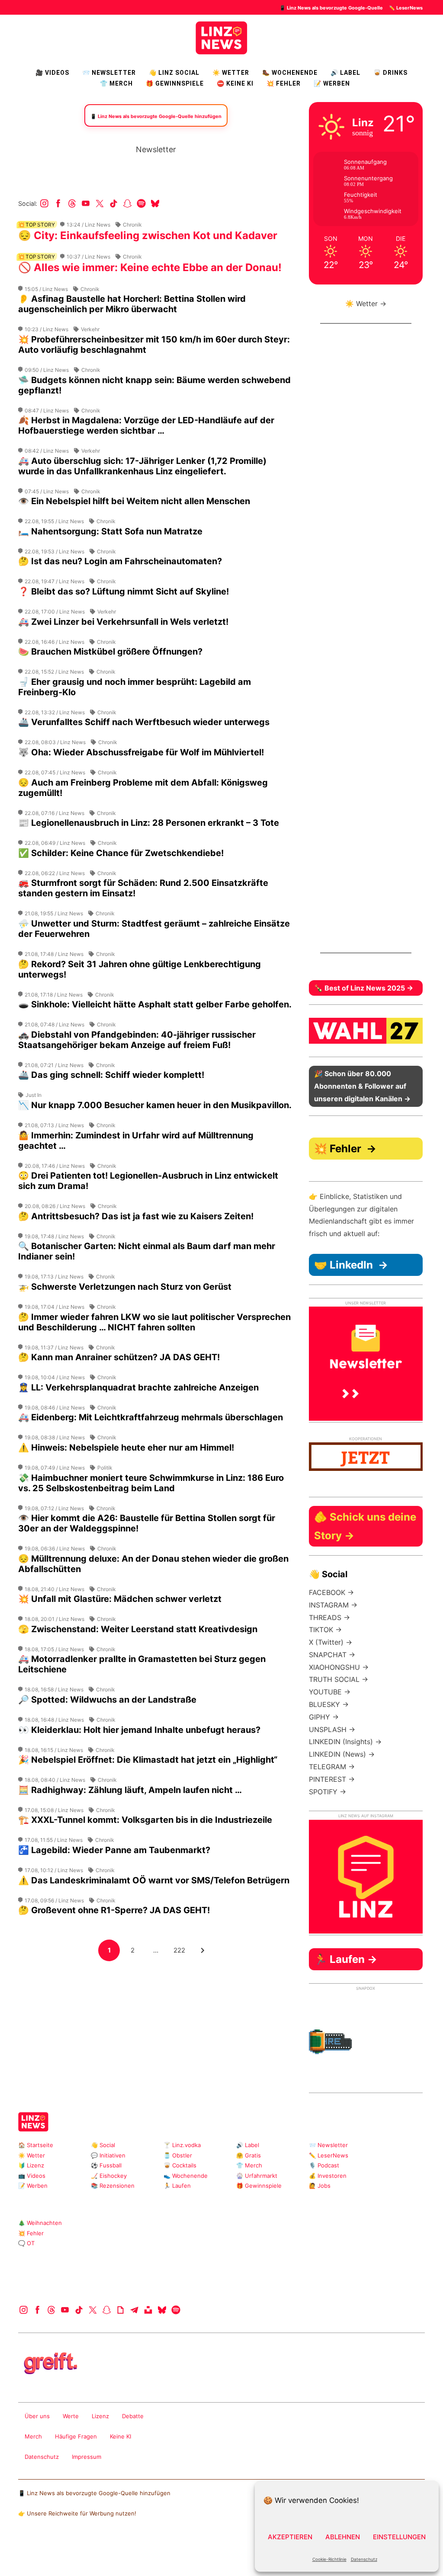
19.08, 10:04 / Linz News (55, 1377)
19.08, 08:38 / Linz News (55, 1437)
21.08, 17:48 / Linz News (54, 954)
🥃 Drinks (390, 73)
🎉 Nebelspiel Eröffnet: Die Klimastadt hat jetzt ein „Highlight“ (148, 1760)
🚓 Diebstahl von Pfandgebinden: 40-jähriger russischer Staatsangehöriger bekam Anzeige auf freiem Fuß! (137, 1040)
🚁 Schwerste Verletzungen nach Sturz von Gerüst (125, 1287)
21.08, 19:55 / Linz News (54, 913)
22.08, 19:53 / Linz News (55, 551)
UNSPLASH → (332, 1729)
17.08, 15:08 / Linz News (54, 1810)
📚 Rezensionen (113, 2186)
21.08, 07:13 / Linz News (54, 1125)
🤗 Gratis (249, 2155)
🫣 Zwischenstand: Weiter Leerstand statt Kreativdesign (138, 1629)
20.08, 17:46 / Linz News (55, 1166)
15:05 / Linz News (46, 289)
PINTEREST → (332, 1779)
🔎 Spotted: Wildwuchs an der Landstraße (107, 1700)
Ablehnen (343, 2537)
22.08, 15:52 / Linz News (54, 672)
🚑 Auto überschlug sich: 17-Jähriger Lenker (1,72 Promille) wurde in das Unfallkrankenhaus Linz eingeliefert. (142, 466)
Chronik (132, 225)
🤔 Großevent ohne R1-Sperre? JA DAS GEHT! (114, 1910)
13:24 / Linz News (88, 225)
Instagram (44, 203)
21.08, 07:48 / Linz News (55, 1024)
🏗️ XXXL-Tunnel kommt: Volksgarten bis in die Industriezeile (145, 1820)
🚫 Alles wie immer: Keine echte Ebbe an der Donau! (150, 267)
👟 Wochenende (186, 2176)
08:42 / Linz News (47, 451)
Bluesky (155, 203)
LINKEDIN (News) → (342, 1754)
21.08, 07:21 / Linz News (54, 1065)
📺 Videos (32, 2176)
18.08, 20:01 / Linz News (55, 1619)
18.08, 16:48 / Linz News (54, 1720)
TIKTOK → (325, 1630)
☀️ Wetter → (366, 304)
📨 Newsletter (109, 73)
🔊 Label (345, 73)
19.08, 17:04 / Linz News (55, 1307)
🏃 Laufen (177, 2186)
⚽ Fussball (106, 2165)
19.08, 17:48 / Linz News (54, 1236)
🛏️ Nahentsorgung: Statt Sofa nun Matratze (110, 531)
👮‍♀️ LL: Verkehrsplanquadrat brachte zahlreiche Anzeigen (138, 1387)
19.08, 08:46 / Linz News (55, 1408)
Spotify (141, 203)
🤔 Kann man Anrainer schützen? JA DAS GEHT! (119, 1357)
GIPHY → (324, 1717)
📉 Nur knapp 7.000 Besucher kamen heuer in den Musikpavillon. (155, 1105)
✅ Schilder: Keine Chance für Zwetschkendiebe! (121, 853)
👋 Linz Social (174, 73)
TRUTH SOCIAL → (339, 1679)
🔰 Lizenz (31, 2165)
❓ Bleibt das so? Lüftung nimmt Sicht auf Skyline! (124, 591)
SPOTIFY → (327, 1792)
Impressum (87, 2457)
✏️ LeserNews (406, 8)
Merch (33, 2436)
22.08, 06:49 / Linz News (55, 843)
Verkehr (90, 329)
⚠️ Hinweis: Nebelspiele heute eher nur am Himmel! (126, 1448)
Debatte (133, 2416)
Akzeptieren (290, 2537)
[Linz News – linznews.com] (221, 37)
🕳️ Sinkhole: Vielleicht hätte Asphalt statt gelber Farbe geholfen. (155, 1004)
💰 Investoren (328, 2176)
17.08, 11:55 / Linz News (54, 1840)
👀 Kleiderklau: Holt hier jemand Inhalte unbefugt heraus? (139, 1730)
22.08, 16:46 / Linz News (55, 642)
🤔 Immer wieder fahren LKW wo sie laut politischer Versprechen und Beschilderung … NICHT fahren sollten (154, 1322)
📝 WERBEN (332, 83)
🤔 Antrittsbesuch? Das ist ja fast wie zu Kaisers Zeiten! (136, 1216)
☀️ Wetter (231, 73)
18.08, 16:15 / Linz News (54, 1750)
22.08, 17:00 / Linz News (55, 612)
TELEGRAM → (332, 1767)
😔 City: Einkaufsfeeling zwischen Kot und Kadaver (148, 235)
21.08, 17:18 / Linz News (54, 995)
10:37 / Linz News (88, 257)
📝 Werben (33, 2186)
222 (181, 1950)
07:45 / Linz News (47, 491)
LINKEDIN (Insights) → (345, 1742)
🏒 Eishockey (109, 2176)
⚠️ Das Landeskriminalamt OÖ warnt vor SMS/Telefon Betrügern (154, 1880)
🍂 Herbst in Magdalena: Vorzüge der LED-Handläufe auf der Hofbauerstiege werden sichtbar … (146, 425)
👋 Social (103, 2145)
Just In (34, 1095)
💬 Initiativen (108, 2155)
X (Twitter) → (331, 1642)
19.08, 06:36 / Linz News (55, 1548)
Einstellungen (399, 2537)
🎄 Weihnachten (40, 2223)
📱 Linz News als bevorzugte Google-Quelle (331, 8)
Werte (71, 2416)
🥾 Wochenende (290, 73)
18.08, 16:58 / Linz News (54, 1689)
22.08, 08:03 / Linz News (55, 742)
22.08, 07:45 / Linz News (55, 772)
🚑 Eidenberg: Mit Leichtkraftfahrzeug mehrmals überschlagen (151, 1417)
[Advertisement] (156, 2023)
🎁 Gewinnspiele (175, 83)
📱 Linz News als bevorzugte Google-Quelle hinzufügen (94, 2493)
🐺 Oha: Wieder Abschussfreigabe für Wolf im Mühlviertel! (141, 752)
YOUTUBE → (330, 1692)
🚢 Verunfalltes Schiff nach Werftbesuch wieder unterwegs (144, 722)
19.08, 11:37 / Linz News (54, 1347)
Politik (105, 1468)
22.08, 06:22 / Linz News (55, 873)
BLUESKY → (329, 1704)
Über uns (37, 2416)
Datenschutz (364, 2559)
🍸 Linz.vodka (182, 2145)
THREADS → (329, 1617)
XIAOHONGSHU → (339, 1667)
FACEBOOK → (331, 1592)
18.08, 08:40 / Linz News (55, 1780)
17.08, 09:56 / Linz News (54, 1900)
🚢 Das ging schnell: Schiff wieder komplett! (111, 1075)
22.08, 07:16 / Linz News (55, 813)
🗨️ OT (26, 2243)
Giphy (120, 2310)
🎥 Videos (52, 73)
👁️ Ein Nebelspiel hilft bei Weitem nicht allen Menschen (134, 501)
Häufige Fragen (76, 2436)
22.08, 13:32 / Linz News (55, 712)
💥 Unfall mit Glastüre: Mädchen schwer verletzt (120, 1599)
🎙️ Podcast (324, 2165)
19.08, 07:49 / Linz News (55, 1468)
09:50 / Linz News (47, 370)
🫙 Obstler (178, 2155)
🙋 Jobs (320, 2186)
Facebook (58, 203)
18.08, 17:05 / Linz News (54, 1649)
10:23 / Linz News (47, 329)
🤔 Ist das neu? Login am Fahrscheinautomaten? (120, 561)
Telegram (134, 2310)
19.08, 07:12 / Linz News (54, 1508)
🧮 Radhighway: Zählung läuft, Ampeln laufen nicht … (130, 1790)
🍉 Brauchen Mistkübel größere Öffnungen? (110, 652)
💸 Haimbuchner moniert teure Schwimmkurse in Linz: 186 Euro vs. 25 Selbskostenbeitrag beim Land (151, 1483)
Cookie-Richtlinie (329, 2559)
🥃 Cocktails (180, 2165)
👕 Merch (116, 83)
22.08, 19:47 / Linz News (55, 581)
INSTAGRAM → (333, 1605)
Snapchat (127, 203)
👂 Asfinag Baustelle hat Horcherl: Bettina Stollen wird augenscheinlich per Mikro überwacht (132, 304)
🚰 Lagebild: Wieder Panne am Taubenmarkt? (114, 1850)
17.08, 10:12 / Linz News (54, 1870)
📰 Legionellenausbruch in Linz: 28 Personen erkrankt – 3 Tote (149, 823)
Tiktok (114, 203)
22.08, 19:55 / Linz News (54, 521)
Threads (72, 203)
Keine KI (120, 2436)
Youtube (86, 203)
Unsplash (148, 2310)
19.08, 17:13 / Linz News (54, 1277)
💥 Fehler (284, 83)
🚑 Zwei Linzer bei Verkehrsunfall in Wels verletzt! (123, 622)
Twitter (100, 203)
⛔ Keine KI (235, 83)
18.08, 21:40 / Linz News (55, 1589)
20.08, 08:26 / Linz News (55, 1206)
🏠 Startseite (36, 2145)
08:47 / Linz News (47, 411)
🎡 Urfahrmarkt (257, 2176)
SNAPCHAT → (332, 1655)
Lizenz (100, 2416)
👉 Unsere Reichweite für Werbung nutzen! (77, 2513)
